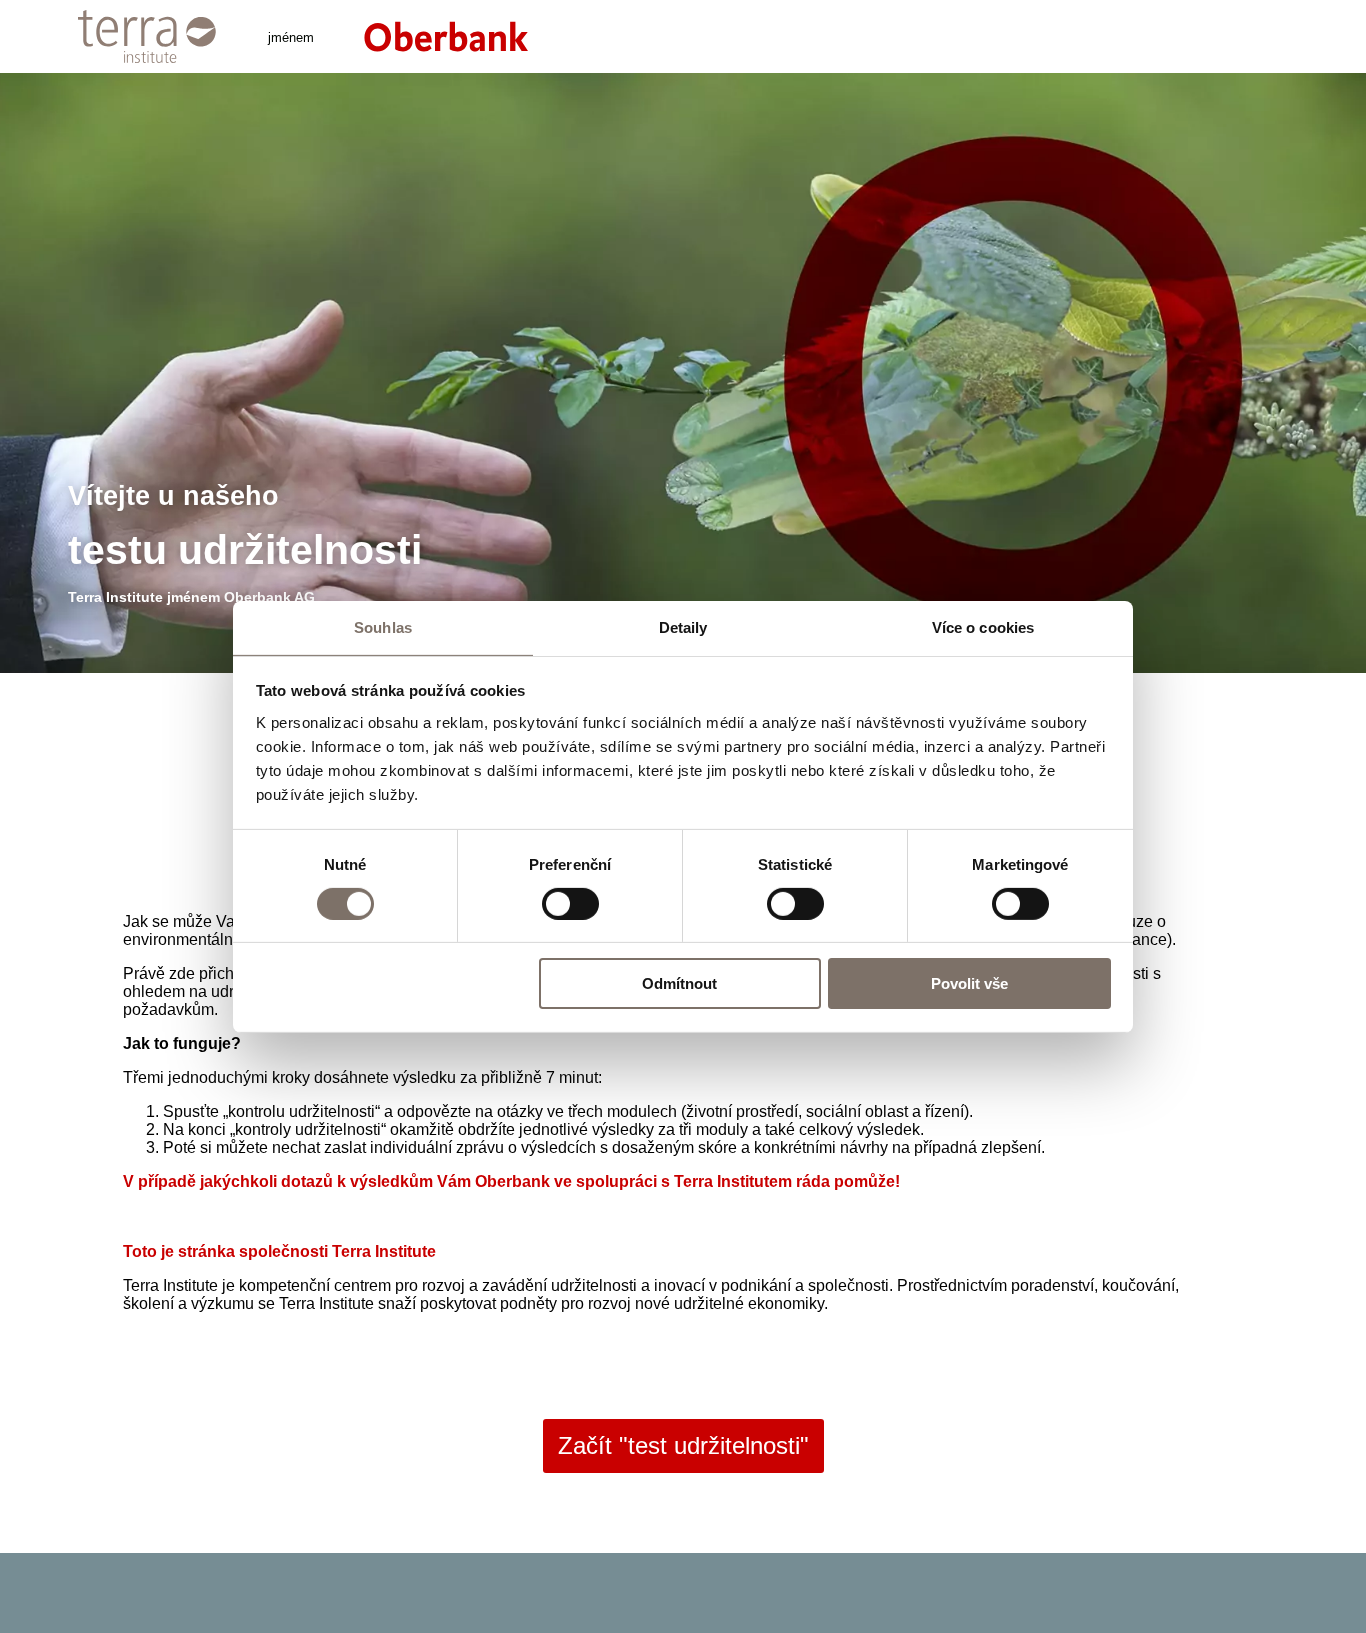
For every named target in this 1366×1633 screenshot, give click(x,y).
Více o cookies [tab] (983, 626)
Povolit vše (969, 983)
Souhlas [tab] (383, 626)
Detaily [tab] (683, 626)
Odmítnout (679, 983)
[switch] (570, 904)
